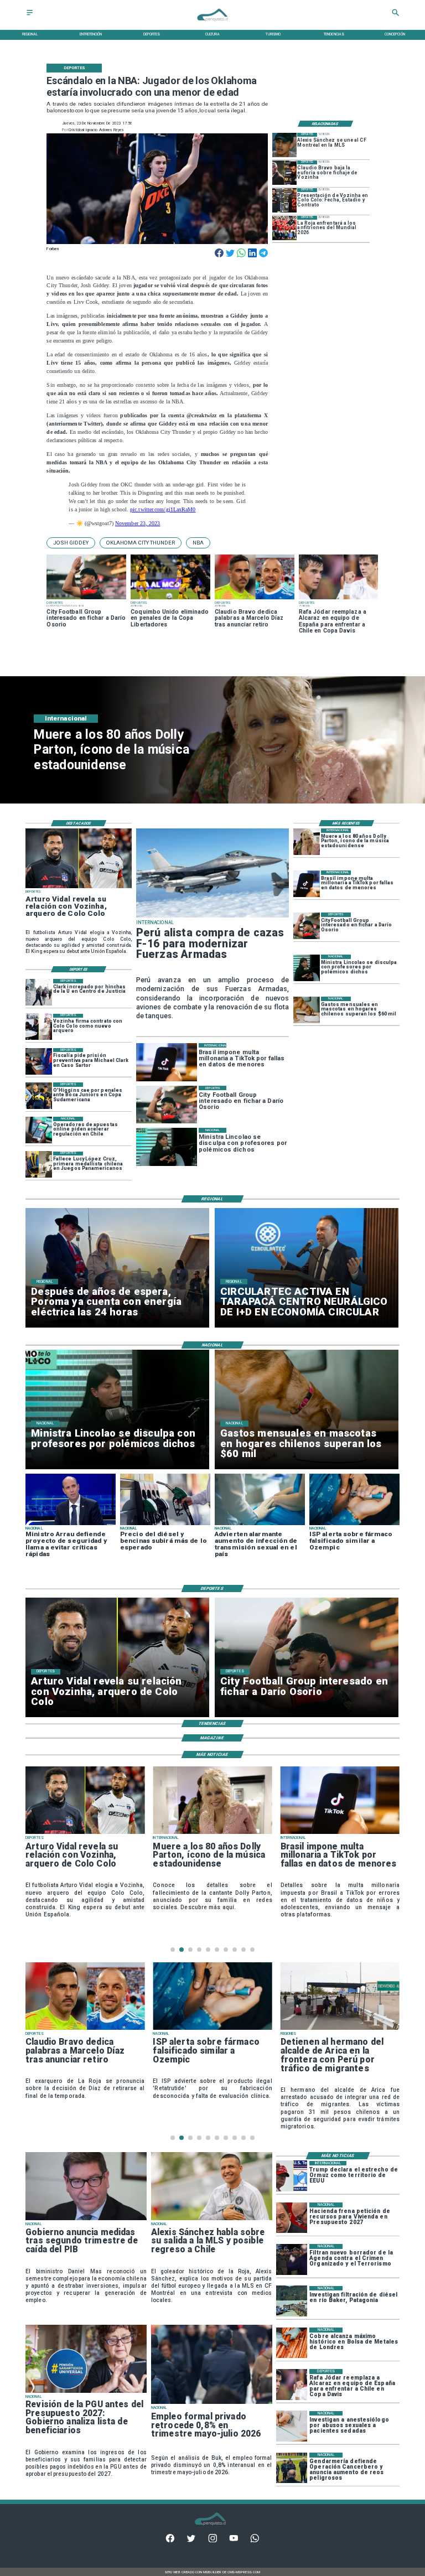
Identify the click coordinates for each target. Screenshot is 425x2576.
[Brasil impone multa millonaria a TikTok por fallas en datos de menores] (307, 884)
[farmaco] (212, 2029)
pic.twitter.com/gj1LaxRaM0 (163, 509)
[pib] (86, 2220)
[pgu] (86, 2392)
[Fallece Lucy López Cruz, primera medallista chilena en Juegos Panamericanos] (39, 1165)
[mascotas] (307, 1010)
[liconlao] (307, 968)
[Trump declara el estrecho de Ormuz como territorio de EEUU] (292, 2176)
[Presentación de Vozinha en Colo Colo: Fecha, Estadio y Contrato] (284, 200)
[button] (71, 543)
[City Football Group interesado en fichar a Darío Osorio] (307, 926)
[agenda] (292, 2259)
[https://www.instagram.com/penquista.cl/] (213, 2541)
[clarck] (39, 992)
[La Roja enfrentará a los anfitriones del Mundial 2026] (284, 228)
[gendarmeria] (292, 2468)
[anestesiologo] (292, 2426)
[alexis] (284, 145)
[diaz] (85, 2029)
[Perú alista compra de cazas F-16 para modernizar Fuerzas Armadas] (212, 917)
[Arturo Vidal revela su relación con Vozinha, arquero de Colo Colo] (79, 888)
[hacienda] (292, 2218)
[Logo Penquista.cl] (212, 24)
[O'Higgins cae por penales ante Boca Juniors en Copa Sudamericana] (39, 1096)
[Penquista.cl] (30, 16)
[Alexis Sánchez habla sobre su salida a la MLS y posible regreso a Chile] (212, 2220)
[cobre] (292, 2343)
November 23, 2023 (138, 523)
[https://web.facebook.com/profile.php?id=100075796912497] (170, 2541)
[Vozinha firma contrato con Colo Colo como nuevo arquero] (39, 1027)
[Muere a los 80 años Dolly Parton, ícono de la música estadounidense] (307, 842)
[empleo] (212, 2403)
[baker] (292, 2301)
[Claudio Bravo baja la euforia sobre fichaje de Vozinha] (284, 173)
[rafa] (292, 2384)
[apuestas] (39, 1130)
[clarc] (39, 1061)
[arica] (340, 2029)
